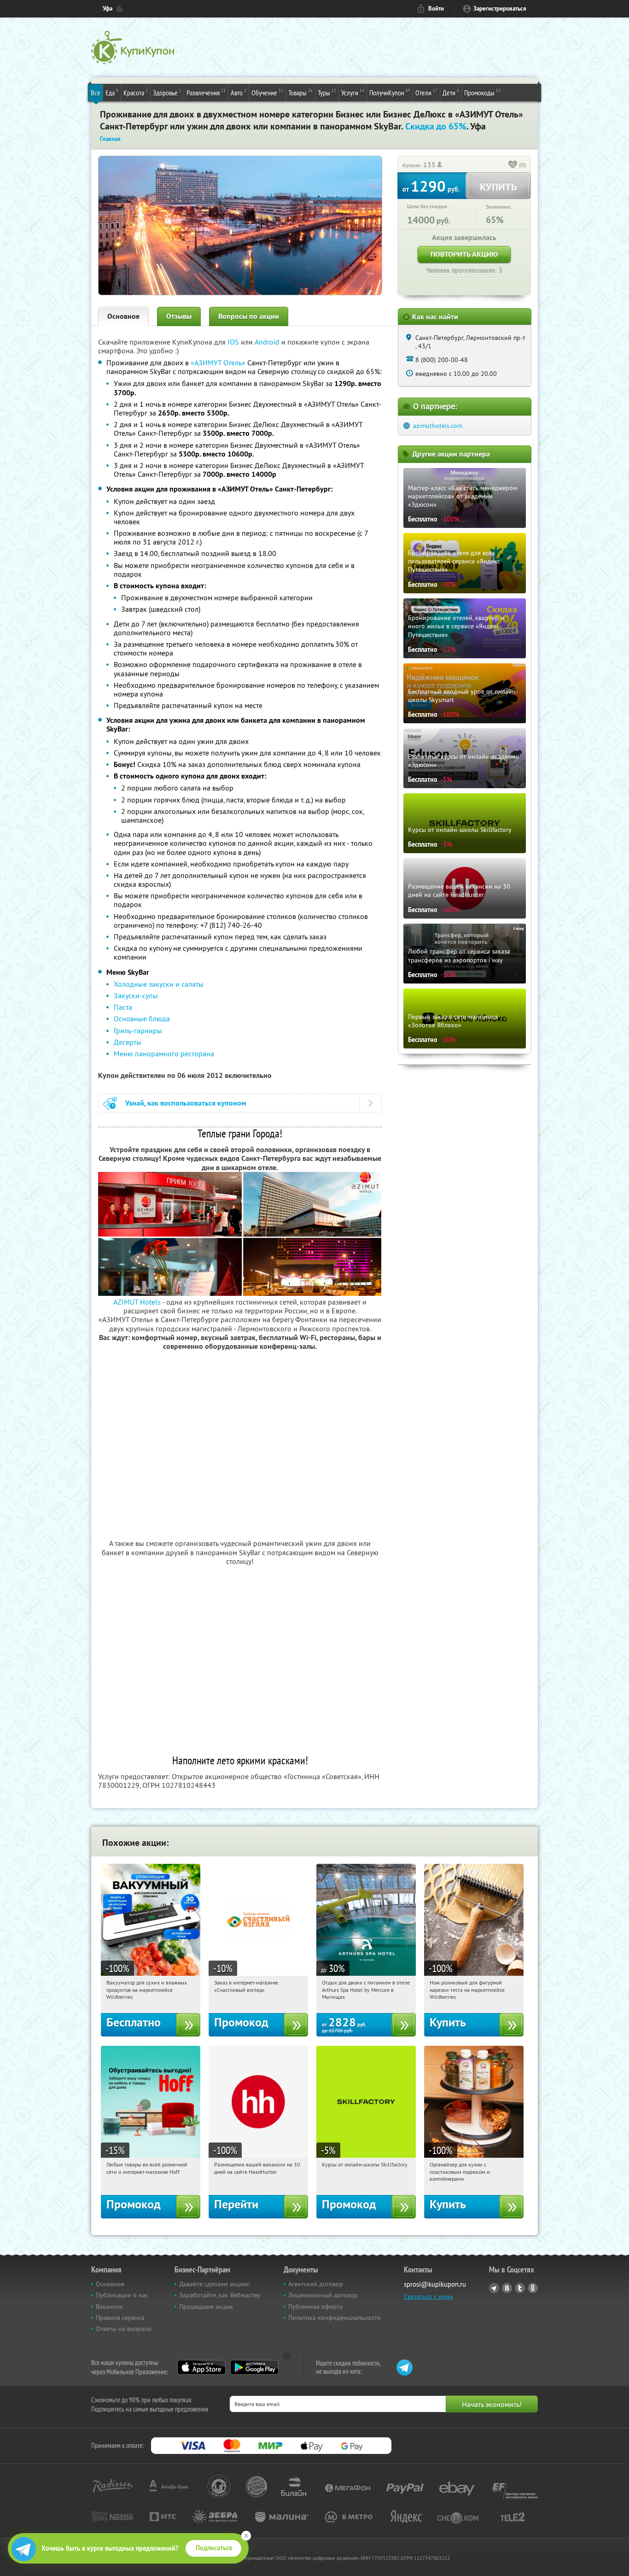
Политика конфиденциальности (335, 2318)
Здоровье (167, 92)
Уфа (108, 9)
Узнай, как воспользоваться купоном (186, 1103)
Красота (136, 92)
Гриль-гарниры (138, 1030)
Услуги (353, 92)
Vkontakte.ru (507, 2288)
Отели (426, 92)
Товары (300, 92)
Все (96, 93)
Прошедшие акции (206, 2307)
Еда (112, 92)
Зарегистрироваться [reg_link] (500, 9)
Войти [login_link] (436, 9)
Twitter (520, 2288)
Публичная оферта (315, 2307)
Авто (239, 92)
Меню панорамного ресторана (164, 1054)
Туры (327, 92)
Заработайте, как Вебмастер (220, 2295)
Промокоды (482, 92)
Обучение (267, 92)
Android (268, 342)
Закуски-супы (136, 995)
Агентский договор (316, 2284)
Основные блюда (142, 1019)
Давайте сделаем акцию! (215, 2284)
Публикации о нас (122, 2295)
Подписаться (214, 2548)
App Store (201, 2367)
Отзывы (179, 316)
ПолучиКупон (390, 92)
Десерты (128, 1042)
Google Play (254, 2367)
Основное (123, 316)
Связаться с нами (428, 2296)
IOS (234, 342)
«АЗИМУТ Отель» (218, 363)
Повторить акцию (464, 254)
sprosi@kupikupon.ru (435, 2284)
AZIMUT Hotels (137, 1302)
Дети (451, 92)
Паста (123, 1007)
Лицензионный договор (323, 2295)
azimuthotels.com (438, 426)
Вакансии (109, 2307)
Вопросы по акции (249, 316)
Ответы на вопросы (124, 2329)
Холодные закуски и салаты (159, 984)
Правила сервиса (120, 2318)
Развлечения (206, 92)
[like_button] (513, 165)
